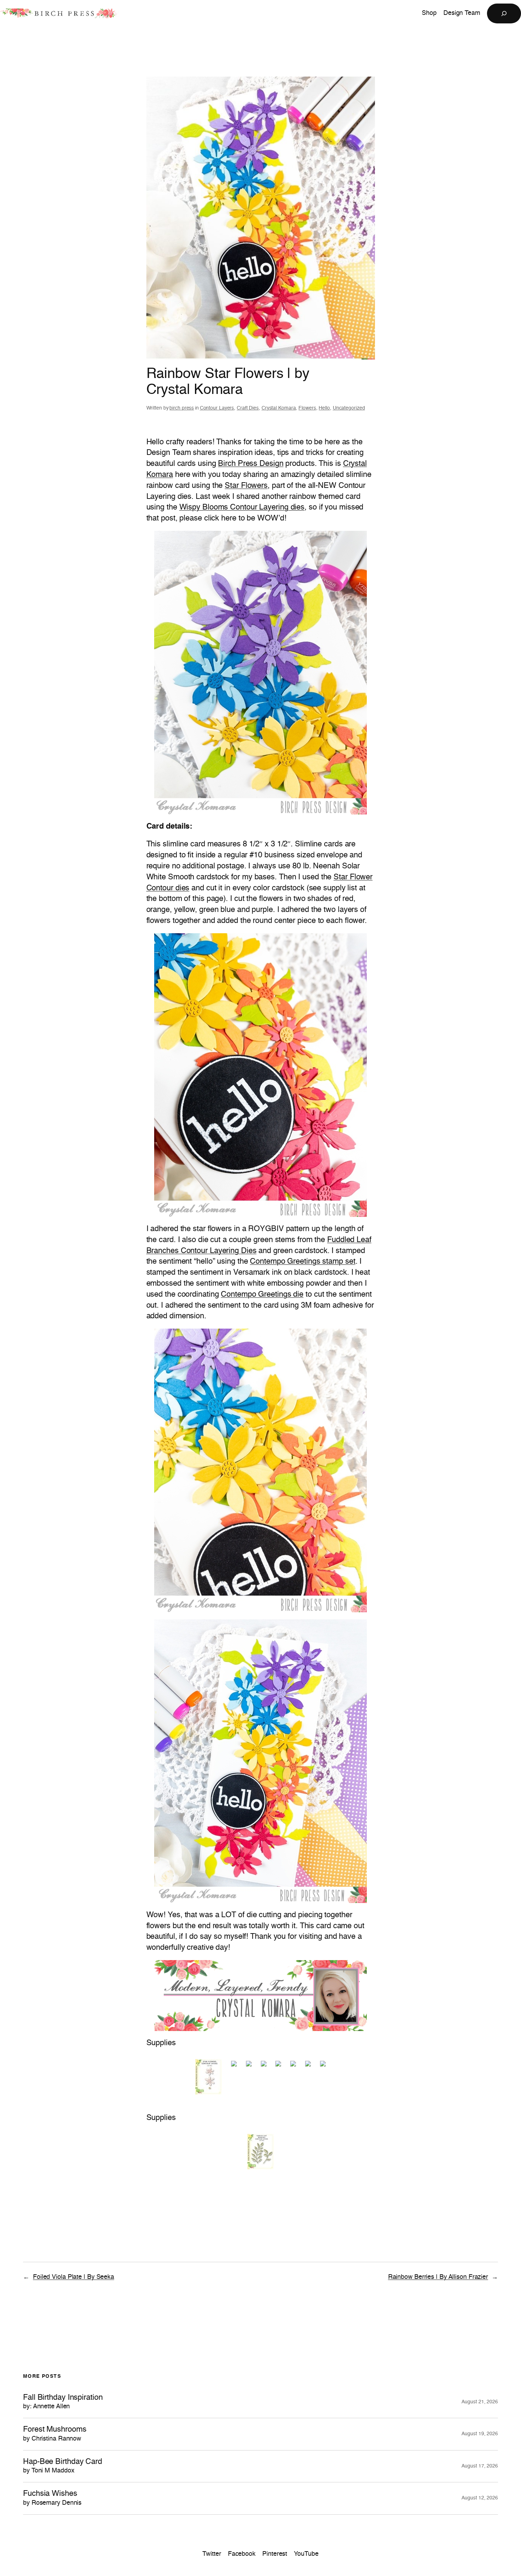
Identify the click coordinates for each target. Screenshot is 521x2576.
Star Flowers (246, 486)
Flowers (307, 408)
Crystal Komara (279, 408)
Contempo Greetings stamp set (302, 1262)
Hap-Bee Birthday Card (63, 2466)
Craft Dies (248, 408)
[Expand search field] (504, 13)
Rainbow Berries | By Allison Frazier (438, 2277)
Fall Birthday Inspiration (63, 2402)
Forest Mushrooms (55, 2434)
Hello (324, 408)
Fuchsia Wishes (52, 2498)
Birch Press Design (251, 464)
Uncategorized (349, 408)
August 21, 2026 (480, 2402)
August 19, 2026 (480, 2434)
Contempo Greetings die (262, 1295)
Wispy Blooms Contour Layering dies (242, 507)
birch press (182, 408)
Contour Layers (217, 408)
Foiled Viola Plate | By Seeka (74, 2277)
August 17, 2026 (480, 2466)
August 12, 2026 (480, 2498)
